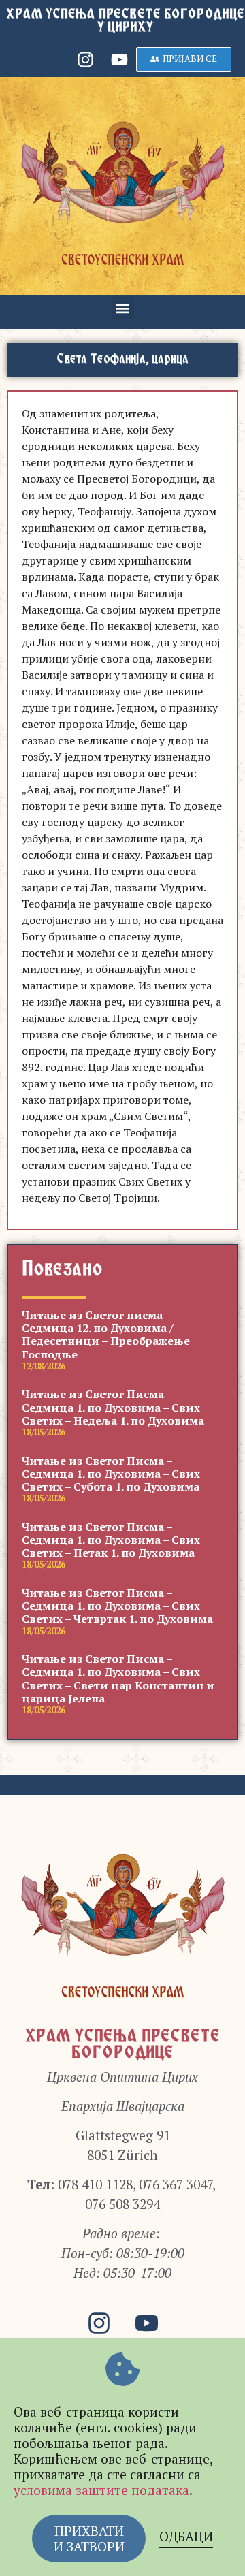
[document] (122, 1288)
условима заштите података (101, 2490)
